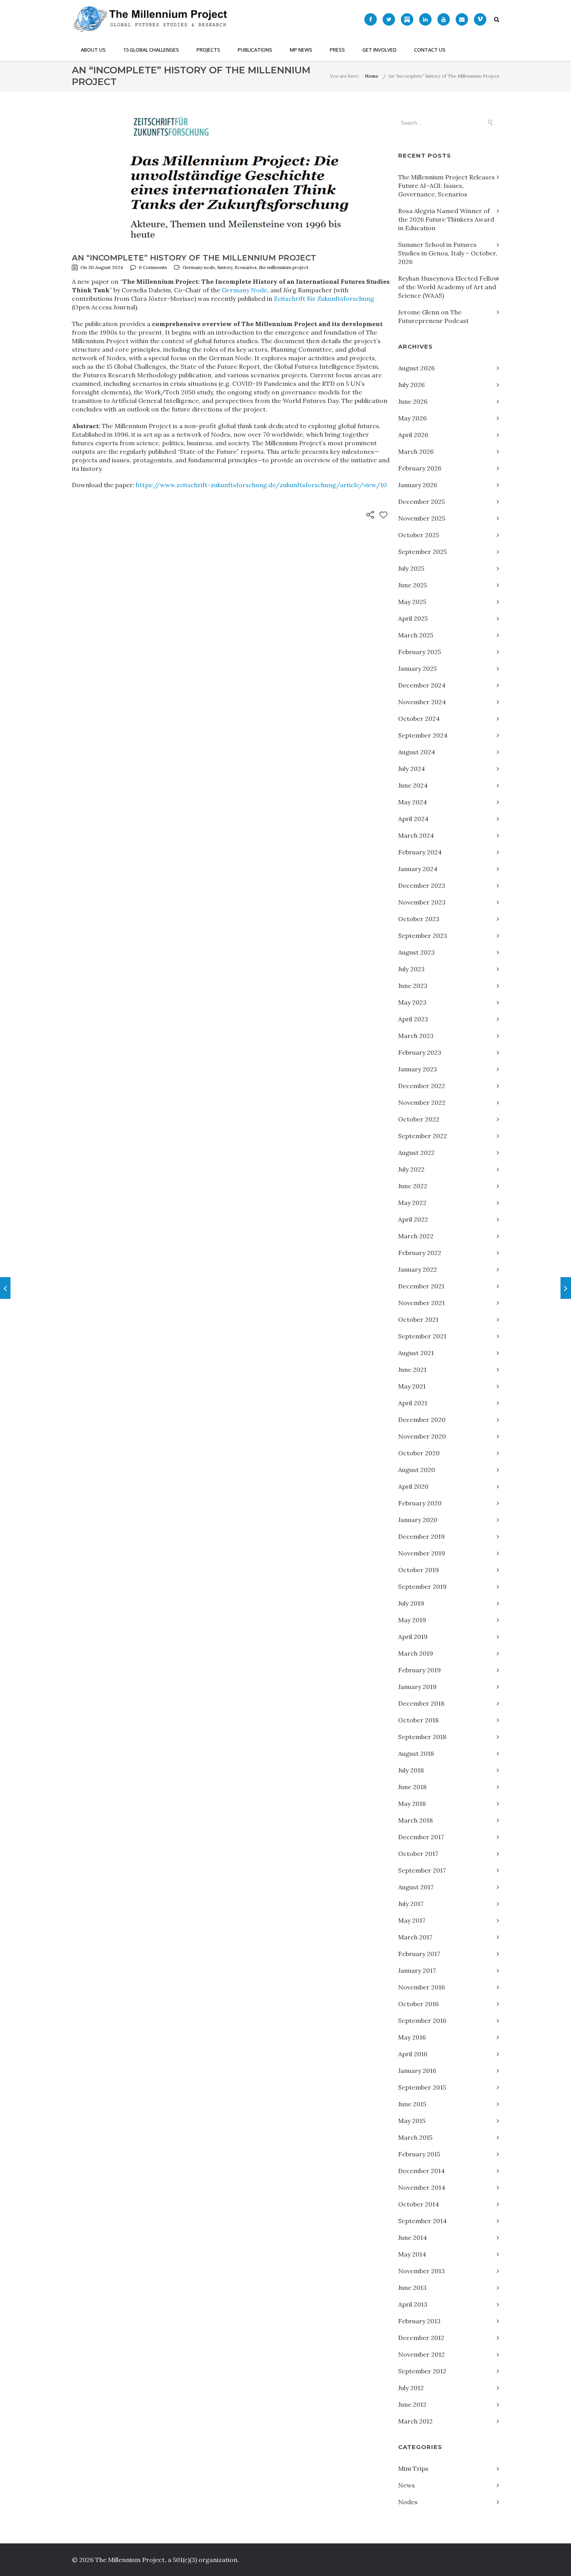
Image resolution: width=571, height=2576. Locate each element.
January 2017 (417, 1970)
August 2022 (416, 1153)
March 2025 (416, 635)
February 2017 (419, 1954)
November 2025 (422, 518)
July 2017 (411, 1904)
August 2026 (416, 368)
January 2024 (418, 869)
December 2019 (421, 1536)
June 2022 (413, 1186)
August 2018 (416, 1753)
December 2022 (422, 1086)
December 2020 (422, 1420)
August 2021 (416, 1353)
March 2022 (416, 1236)
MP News (301, 50)
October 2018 (418, 1720)
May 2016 (412, 2037)
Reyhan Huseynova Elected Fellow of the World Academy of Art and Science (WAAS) (448, 287)
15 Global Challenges (151, 50)
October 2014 (419, 2204)
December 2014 (421, 2171)
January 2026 (418, 485)
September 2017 (422, 1870)
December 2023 (422, 885)
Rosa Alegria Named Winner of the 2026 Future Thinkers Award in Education (446, 219)
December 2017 (421, 1837)
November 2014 (422, 2187)
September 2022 (423, 1136)
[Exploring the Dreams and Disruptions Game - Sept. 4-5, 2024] (566, 1288)
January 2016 (417, 2071)
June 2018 (412, 1787)
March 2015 (415, 2137)
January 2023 (418, 1069)
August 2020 (417, 1470)
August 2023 (416, 952)
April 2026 (413, 435)
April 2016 (413, 2054)
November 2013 (421, 2271)
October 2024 (419, 719)
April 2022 (413, 1219)
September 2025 (422, 552)
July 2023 (411, 969)
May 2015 (412, 2121)
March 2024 (416, 835)
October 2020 (419, 1453)
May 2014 (412, 2254)
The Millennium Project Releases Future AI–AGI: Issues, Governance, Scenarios (447, 186)
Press (337, 50)
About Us (93, 50)
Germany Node (245, 290)
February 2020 (420, 1503)
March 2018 (415, 1820)
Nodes (408, 2502)
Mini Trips (413, 2468)
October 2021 (418, 1319)
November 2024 (422, 702)
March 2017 (415, 1937)
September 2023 (423, 936)
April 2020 (413, 1486)
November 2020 (422, 1436)
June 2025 (413, 585)
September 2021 (422, 1336)
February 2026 (420, 468)
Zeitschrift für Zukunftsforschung (324, 299)
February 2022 (420, 1253)
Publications (255, 50)
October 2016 (418, 2004)
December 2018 (421, 1703)
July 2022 (411, 1169)
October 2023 (419, 919)
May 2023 (412, 1002)
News (406, 2485)
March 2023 (416, 1036)
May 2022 (412, 1203)
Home (372, 76)
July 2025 (411, 568)
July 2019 (411, 1603)
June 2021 (412, 1370)
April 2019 (413, 1637)
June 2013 (412, 2288)
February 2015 (419, 2154)
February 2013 (419, 2321)
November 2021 (421, 1303)
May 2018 (412, 1804)
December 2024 (422, 685)
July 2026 (411, 385)
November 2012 (421, 2354)
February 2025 (420, 652)
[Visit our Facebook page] (371, 19)
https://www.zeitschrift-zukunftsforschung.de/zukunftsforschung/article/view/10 (261, 485)
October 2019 (419, 1570)
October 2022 (419, 1119)
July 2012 (411, 2388)
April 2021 (413, 1403)
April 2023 (413, 1019)
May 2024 (413, 802)
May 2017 (412, 1920)
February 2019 (420, 1670)
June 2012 (412, 2404)
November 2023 (422, 902)
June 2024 (413, 785)
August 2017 (416, 1887)
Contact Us (430, 50)
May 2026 (412, 418)
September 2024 (423, 735)
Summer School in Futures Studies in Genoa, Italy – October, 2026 (448, 253)
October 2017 (418, 1854)
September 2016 (422, 2021)
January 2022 (418, 1269)
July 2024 (412, 769)
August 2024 (417, 752)
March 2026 (416, 451)
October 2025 (419, 535)
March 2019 (416, 1653)
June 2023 (413, 986)
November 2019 (422, 1553)
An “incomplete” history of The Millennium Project (444, 76)
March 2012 (415, 2421)
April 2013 (413, 2304)
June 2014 (413, 2238)
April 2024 (413, 819)
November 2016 (421, 1987)
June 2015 (412, 2104)
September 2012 (422, 2371)
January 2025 (417, 668)
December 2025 (421, 502)
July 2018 (411, 1770)
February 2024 (420, 852)
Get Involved (380, 50)
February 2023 (420, 1052)
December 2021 (421, 1286)
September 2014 (422, 2221)
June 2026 (413, 401)
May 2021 (412, 1386)
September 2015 (422, 2087)
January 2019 (417, 1687)
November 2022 (422, 1102)
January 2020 (418, 1520)
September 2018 (422, 1737)
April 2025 (413, 618)
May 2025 (412, 602)
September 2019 (422, 1587)
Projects (208, 50)
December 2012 (421, 2338)
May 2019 (412, 1620)
